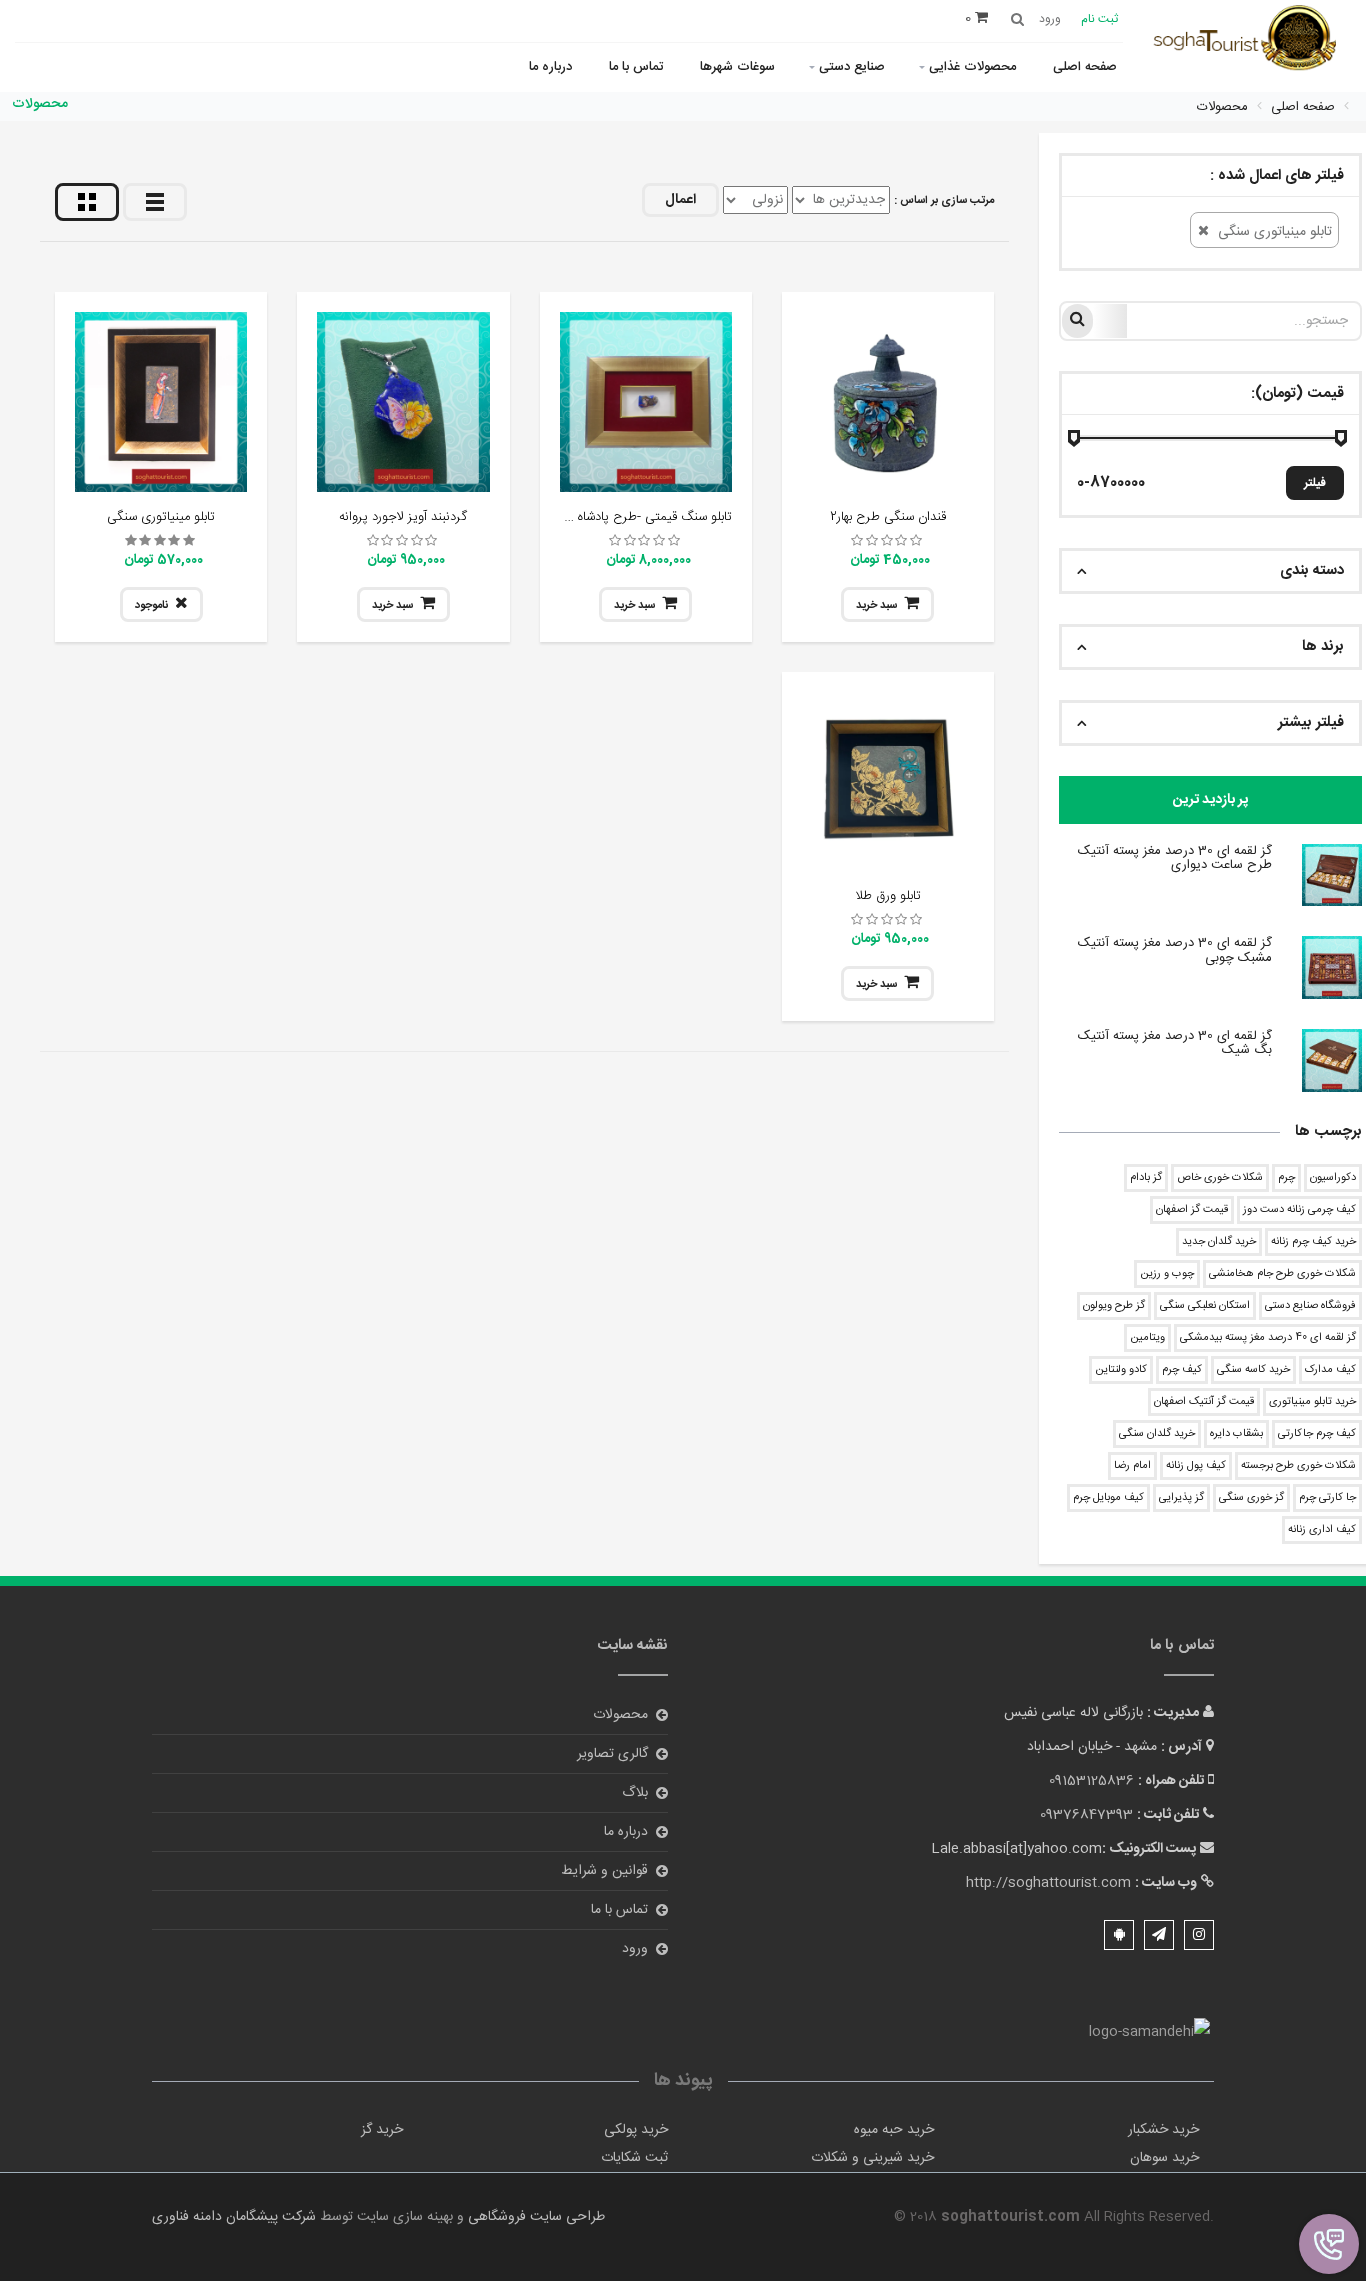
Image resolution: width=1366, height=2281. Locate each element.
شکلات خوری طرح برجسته (1298, 1466)
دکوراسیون (1333, 1178)
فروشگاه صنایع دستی (1310, 1306)
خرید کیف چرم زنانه (1313, 1242)
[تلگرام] (1159, 1935)
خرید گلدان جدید (1219, 1242)
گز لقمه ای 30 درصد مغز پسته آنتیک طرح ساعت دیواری (1175, 858)
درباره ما (550, 67)
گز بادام (1146, 1178)
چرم (1286, 1178)
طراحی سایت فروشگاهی (534, 2217)
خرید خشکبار (1163, 2130)
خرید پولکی (636, 2130)
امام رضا (1132, 1466)
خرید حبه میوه (894, 2130)
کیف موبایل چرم (1108, 1498)
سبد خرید (876, 606)
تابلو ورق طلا (888, 896)
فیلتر (1315, 483)
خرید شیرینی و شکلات (872, 2158)
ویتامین (1147, 1338)
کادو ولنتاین (1121, 1370)
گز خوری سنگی (1251, 1498)
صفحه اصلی (1085, 67)
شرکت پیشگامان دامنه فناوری (234, 2217)
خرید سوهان (1164, 2158)
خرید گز (382, 2130)
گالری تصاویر (612, 1754)
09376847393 (1086, 1815)
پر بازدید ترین (1210, 800)
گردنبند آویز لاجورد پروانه (403, 517)
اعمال (680, 200)
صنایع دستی (852, 67)
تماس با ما (636, 67)
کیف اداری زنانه (1322, 1530)
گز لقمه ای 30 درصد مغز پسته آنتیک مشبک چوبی (1175, 950)
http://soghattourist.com (1048, 1883)
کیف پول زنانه (1196, 1466)
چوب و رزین (1167, 1274)
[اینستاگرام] (1199, 1935)
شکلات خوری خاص (1220, 1178)
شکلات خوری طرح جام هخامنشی (1282, 1274)
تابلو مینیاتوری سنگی (161, 517)
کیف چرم (1182, 1370)
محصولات (620, 1715)
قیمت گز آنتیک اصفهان (1204, 1402)
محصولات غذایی (972, 67)
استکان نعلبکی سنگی (1205, 1306)
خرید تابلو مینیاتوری (1312, 1402)
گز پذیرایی (1181, 1498)
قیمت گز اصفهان (1192, 1210)
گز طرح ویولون (1114, 1306)
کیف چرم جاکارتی (1317, 1434)
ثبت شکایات (634, 2158)
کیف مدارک (1330, 1370)
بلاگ (635, 1793)
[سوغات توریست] (1251, 40)
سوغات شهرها (737, 67)
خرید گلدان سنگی (1157, 1434)
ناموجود (151, 606)
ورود (635, 1949)
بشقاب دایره (1236, 1434)
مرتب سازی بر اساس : (944, 201)
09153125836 (1091, 1781)
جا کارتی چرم (1327, 1498)
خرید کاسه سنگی (1253, 1370)
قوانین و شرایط (604, 1871)
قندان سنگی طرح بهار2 (888, 517)
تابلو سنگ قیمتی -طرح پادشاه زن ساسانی (625, 517)
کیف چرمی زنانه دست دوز (1299, 1210)
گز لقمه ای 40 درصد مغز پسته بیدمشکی (1268, 1338)
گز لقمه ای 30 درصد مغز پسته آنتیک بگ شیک (1175, 1043)
